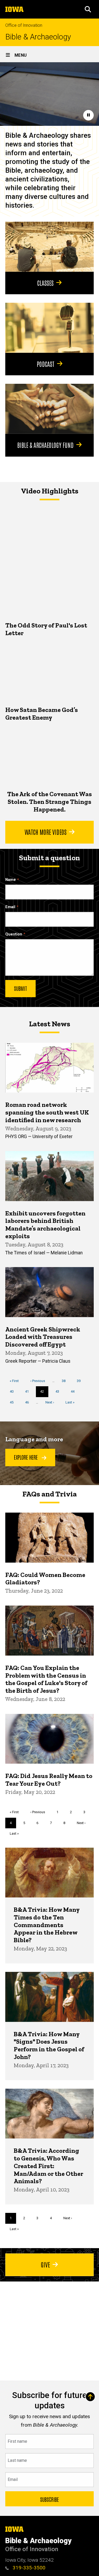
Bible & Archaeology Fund (45, 445)
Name (11, 880)
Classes (45, 283)
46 (29, 1402)
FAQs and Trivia (50, 1494)
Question (14, 934)
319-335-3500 (28, 2568)
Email (10, 907)
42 (44, 1393)
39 (81, 1381)
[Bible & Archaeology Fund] (49, 409)
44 (75, 1391)
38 (66, 1381)
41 (29, 1391)
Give (45, 2264)
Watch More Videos (46, 832)
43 (59, 1391)
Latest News (50, 1024)
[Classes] (49, 247)
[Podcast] (49, 328)
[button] (88, 9)
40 (14, 1391)
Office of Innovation (24, 25)
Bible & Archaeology (38, 37)
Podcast (46, 364)
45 (14, 1402)
